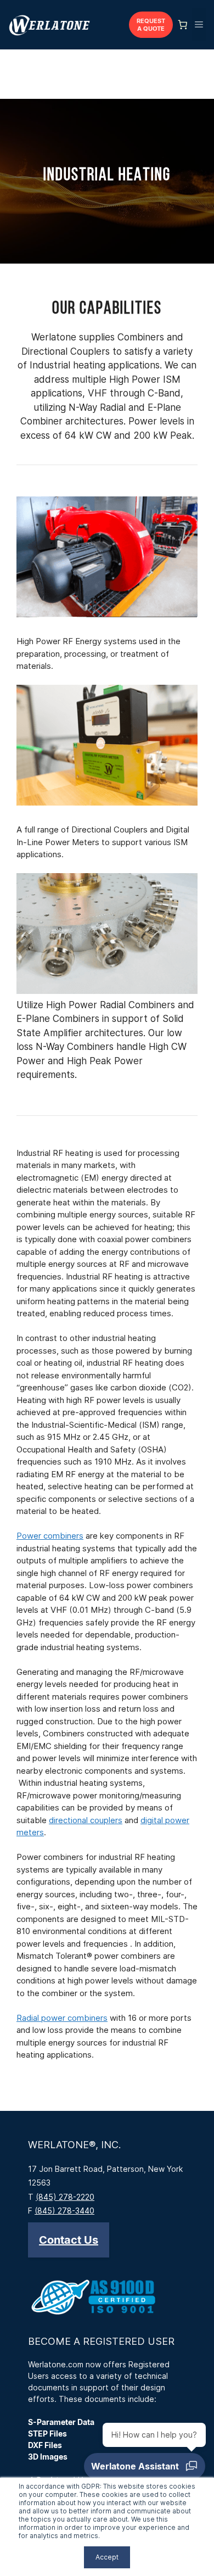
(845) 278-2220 (65, 2197)
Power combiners (50, 1536)
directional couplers (86, 1820)
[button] (69, 2240)
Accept (107, 2557)
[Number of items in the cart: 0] (183, 25)
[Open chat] (145, 2466)
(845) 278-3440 (64, 2211)
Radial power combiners (62, 2018)
